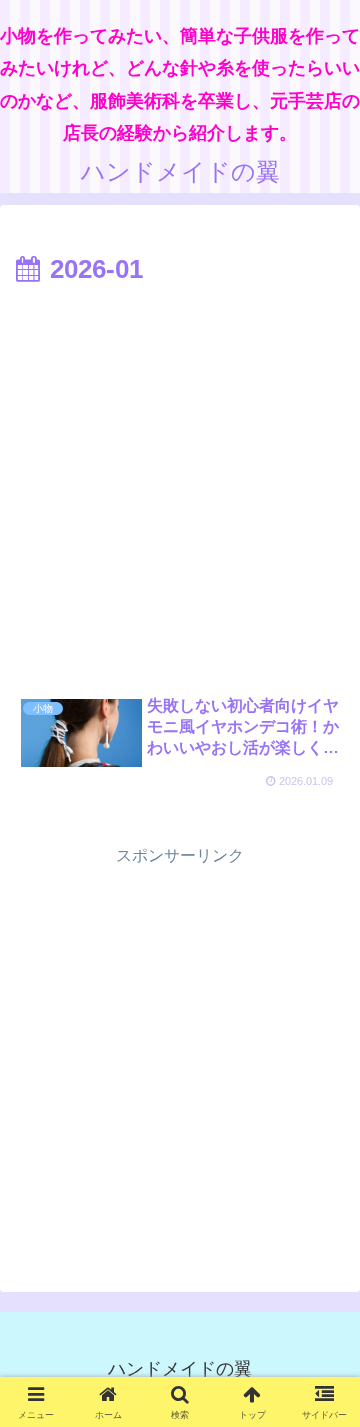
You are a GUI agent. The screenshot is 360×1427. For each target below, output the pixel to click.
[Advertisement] (180, 483)
